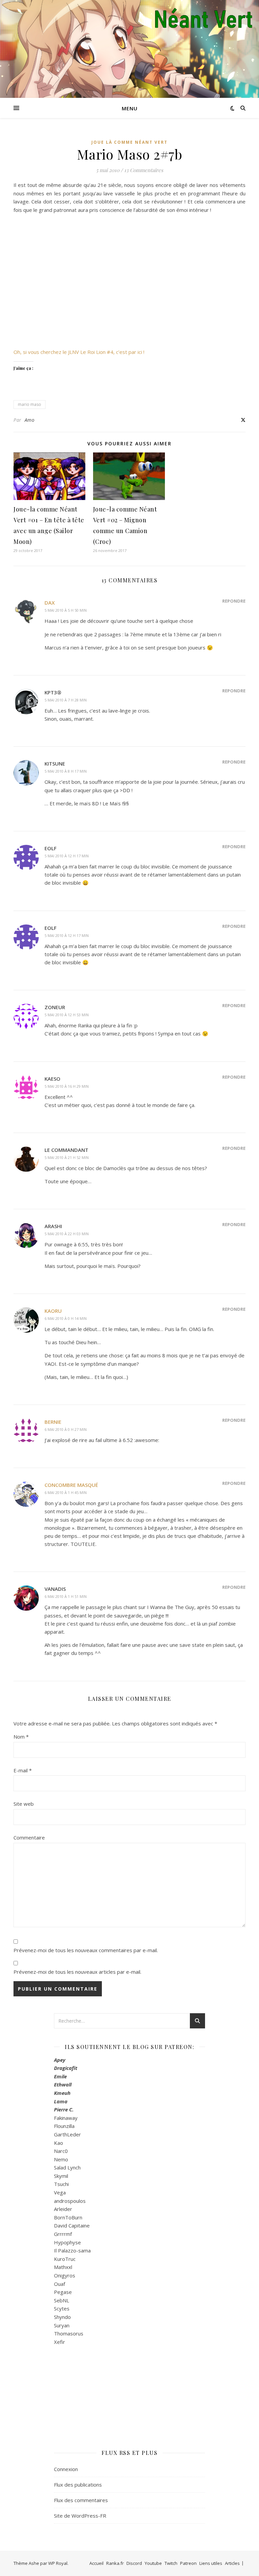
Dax (50, 603)
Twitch (171, 2563)
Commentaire (29, 1837)
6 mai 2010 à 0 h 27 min (66, 1429)
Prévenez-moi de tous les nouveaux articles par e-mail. (77, 1972)
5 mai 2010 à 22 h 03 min (67, 1234)
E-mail (23, 1770)
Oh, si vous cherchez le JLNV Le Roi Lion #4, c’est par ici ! (79, 352)
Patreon (188, 2563)
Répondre (234, 601)
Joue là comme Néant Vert (129, 142)
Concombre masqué (71, 1485)
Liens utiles (211, 2563)
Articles (232, 2563)
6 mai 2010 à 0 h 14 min (66, 1318)
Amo (30, 420)
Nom (21, 1737)
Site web (24, 1804)
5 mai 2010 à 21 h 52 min (67, 1157)
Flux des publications (78, 2485)
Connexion (66, 2469)
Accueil (96, 2563)
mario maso (30, 404)
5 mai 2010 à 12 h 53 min (67, 1015)
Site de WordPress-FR (80, 2516)
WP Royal (58, 2563)
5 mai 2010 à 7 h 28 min (66, 700)
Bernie (53, 1422)
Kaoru (53, 1311)
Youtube (153, 2563)
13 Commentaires (144, 170)
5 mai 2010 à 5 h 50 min (66, 610)
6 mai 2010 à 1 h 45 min (66, 1492)
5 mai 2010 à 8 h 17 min (66, 771)
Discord (134, 2563)
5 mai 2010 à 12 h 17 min (67, 856)
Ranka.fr (115, 2563)
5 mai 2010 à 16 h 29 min (67, 1086)
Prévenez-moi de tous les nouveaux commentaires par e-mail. (86, 1950)
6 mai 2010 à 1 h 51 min (66, 1596)
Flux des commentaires (81, 2500)
